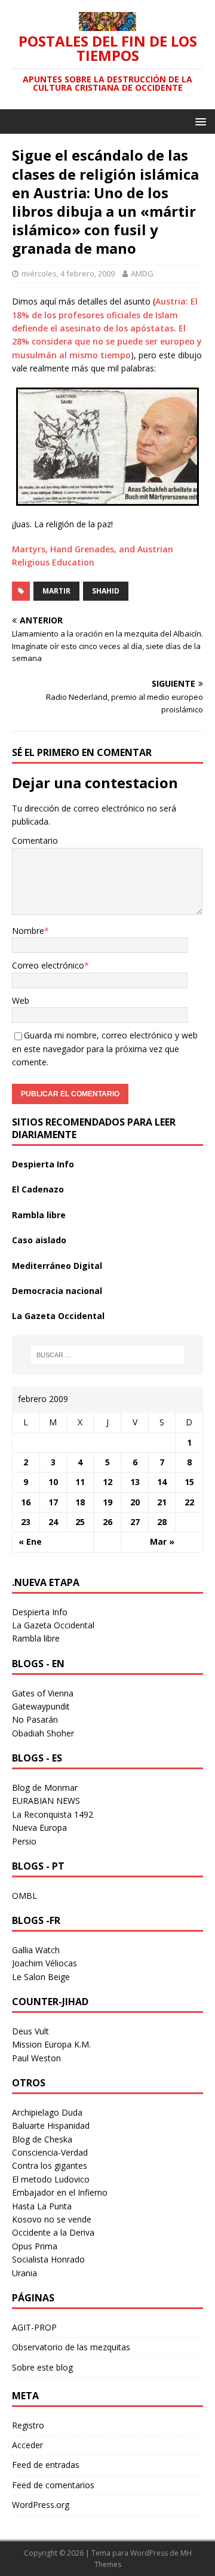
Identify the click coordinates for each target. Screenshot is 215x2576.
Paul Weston (36, 2058)
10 (53, 1482)
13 (135, 1482)
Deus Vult (30, 2031)
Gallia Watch (36, 1950)
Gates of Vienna (43, 1693)
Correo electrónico (48, 965)
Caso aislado (39, 1240)
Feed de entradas (46, 2465)
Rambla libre (39, 1215)
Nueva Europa (39, 1828)
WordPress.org (41, 2505)
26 (107, 1522)
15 (189, 1482)
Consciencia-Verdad (50, 2152)
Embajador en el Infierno (60, 2192)
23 (26, 1522)
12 (107, 1482)
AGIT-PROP (34, 2327)
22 (189, 1502)
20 (135, 1502)
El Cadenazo (38, 1189)
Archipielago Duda (47, 2112)
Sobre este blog (42, 2367)
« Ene (30, 1541)
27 (135, 1522)
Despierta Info (43, 1164)
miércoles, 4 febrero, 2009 (68, 273)
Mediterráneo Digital (57, 1266)
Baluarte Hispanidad (51, 2125)
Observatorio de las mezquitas (71, 2347)
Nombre (28, 931)
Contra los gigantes (50, 2165)
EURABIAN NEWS (46, 1801)
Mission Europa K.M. (51, 2044)
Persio (24, 1841)
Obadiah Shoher (43, 1733)
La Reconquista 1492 (53, 1814)
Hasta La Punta (42, 2206)
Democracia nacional (57, 1291)
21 (162, 1502)
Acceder (27, 2445)
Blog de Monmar (45, 1787)
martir (56, 591)
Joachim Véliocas (44, 1963)
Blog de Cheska (42, 2139)
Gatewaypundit (41, 1706)
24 (53, 1522)
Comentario (35, 840)
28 (162, 1522)
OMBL (24, 1896)
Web (21, 1000)
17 (53, 1502)
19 (107, 1502)
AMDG (142, 273)
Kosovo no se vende (52, 2219)
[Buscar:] (107, 1355)
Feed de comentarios (53, 2485)
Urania (24, 2273)
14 (162, 1482)
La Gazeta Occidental (58, 1316)
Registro (28, 2425)
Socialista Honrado (48, 2259)
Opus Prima (35, 2246)
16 (26, 1502)
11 (80, 1482)
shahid (106, 591)
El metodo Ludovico (51, 2179)
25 (80, 1522)
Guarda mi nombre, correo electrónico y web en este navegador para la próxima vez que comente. (105, 1049)
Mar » (162, 1541)
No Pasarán (35, 1719)
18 (80, 1502)
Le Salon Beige (41, 1977)
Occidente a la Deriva (53, 2232)
